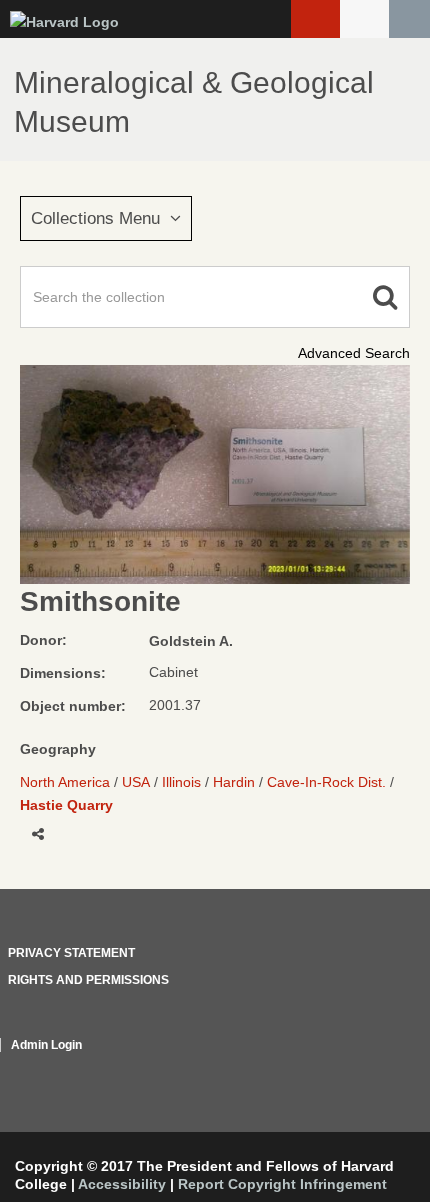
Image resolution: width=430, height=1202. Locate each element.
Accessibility (122, 1184)
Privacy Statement (71, 953)
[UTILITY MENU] (364, 19)
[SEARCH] (409, 19)
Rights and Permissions (88, 980)
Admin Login (46, 1045)
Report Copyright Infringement (282, 1184)
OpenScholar (372, 1069)
